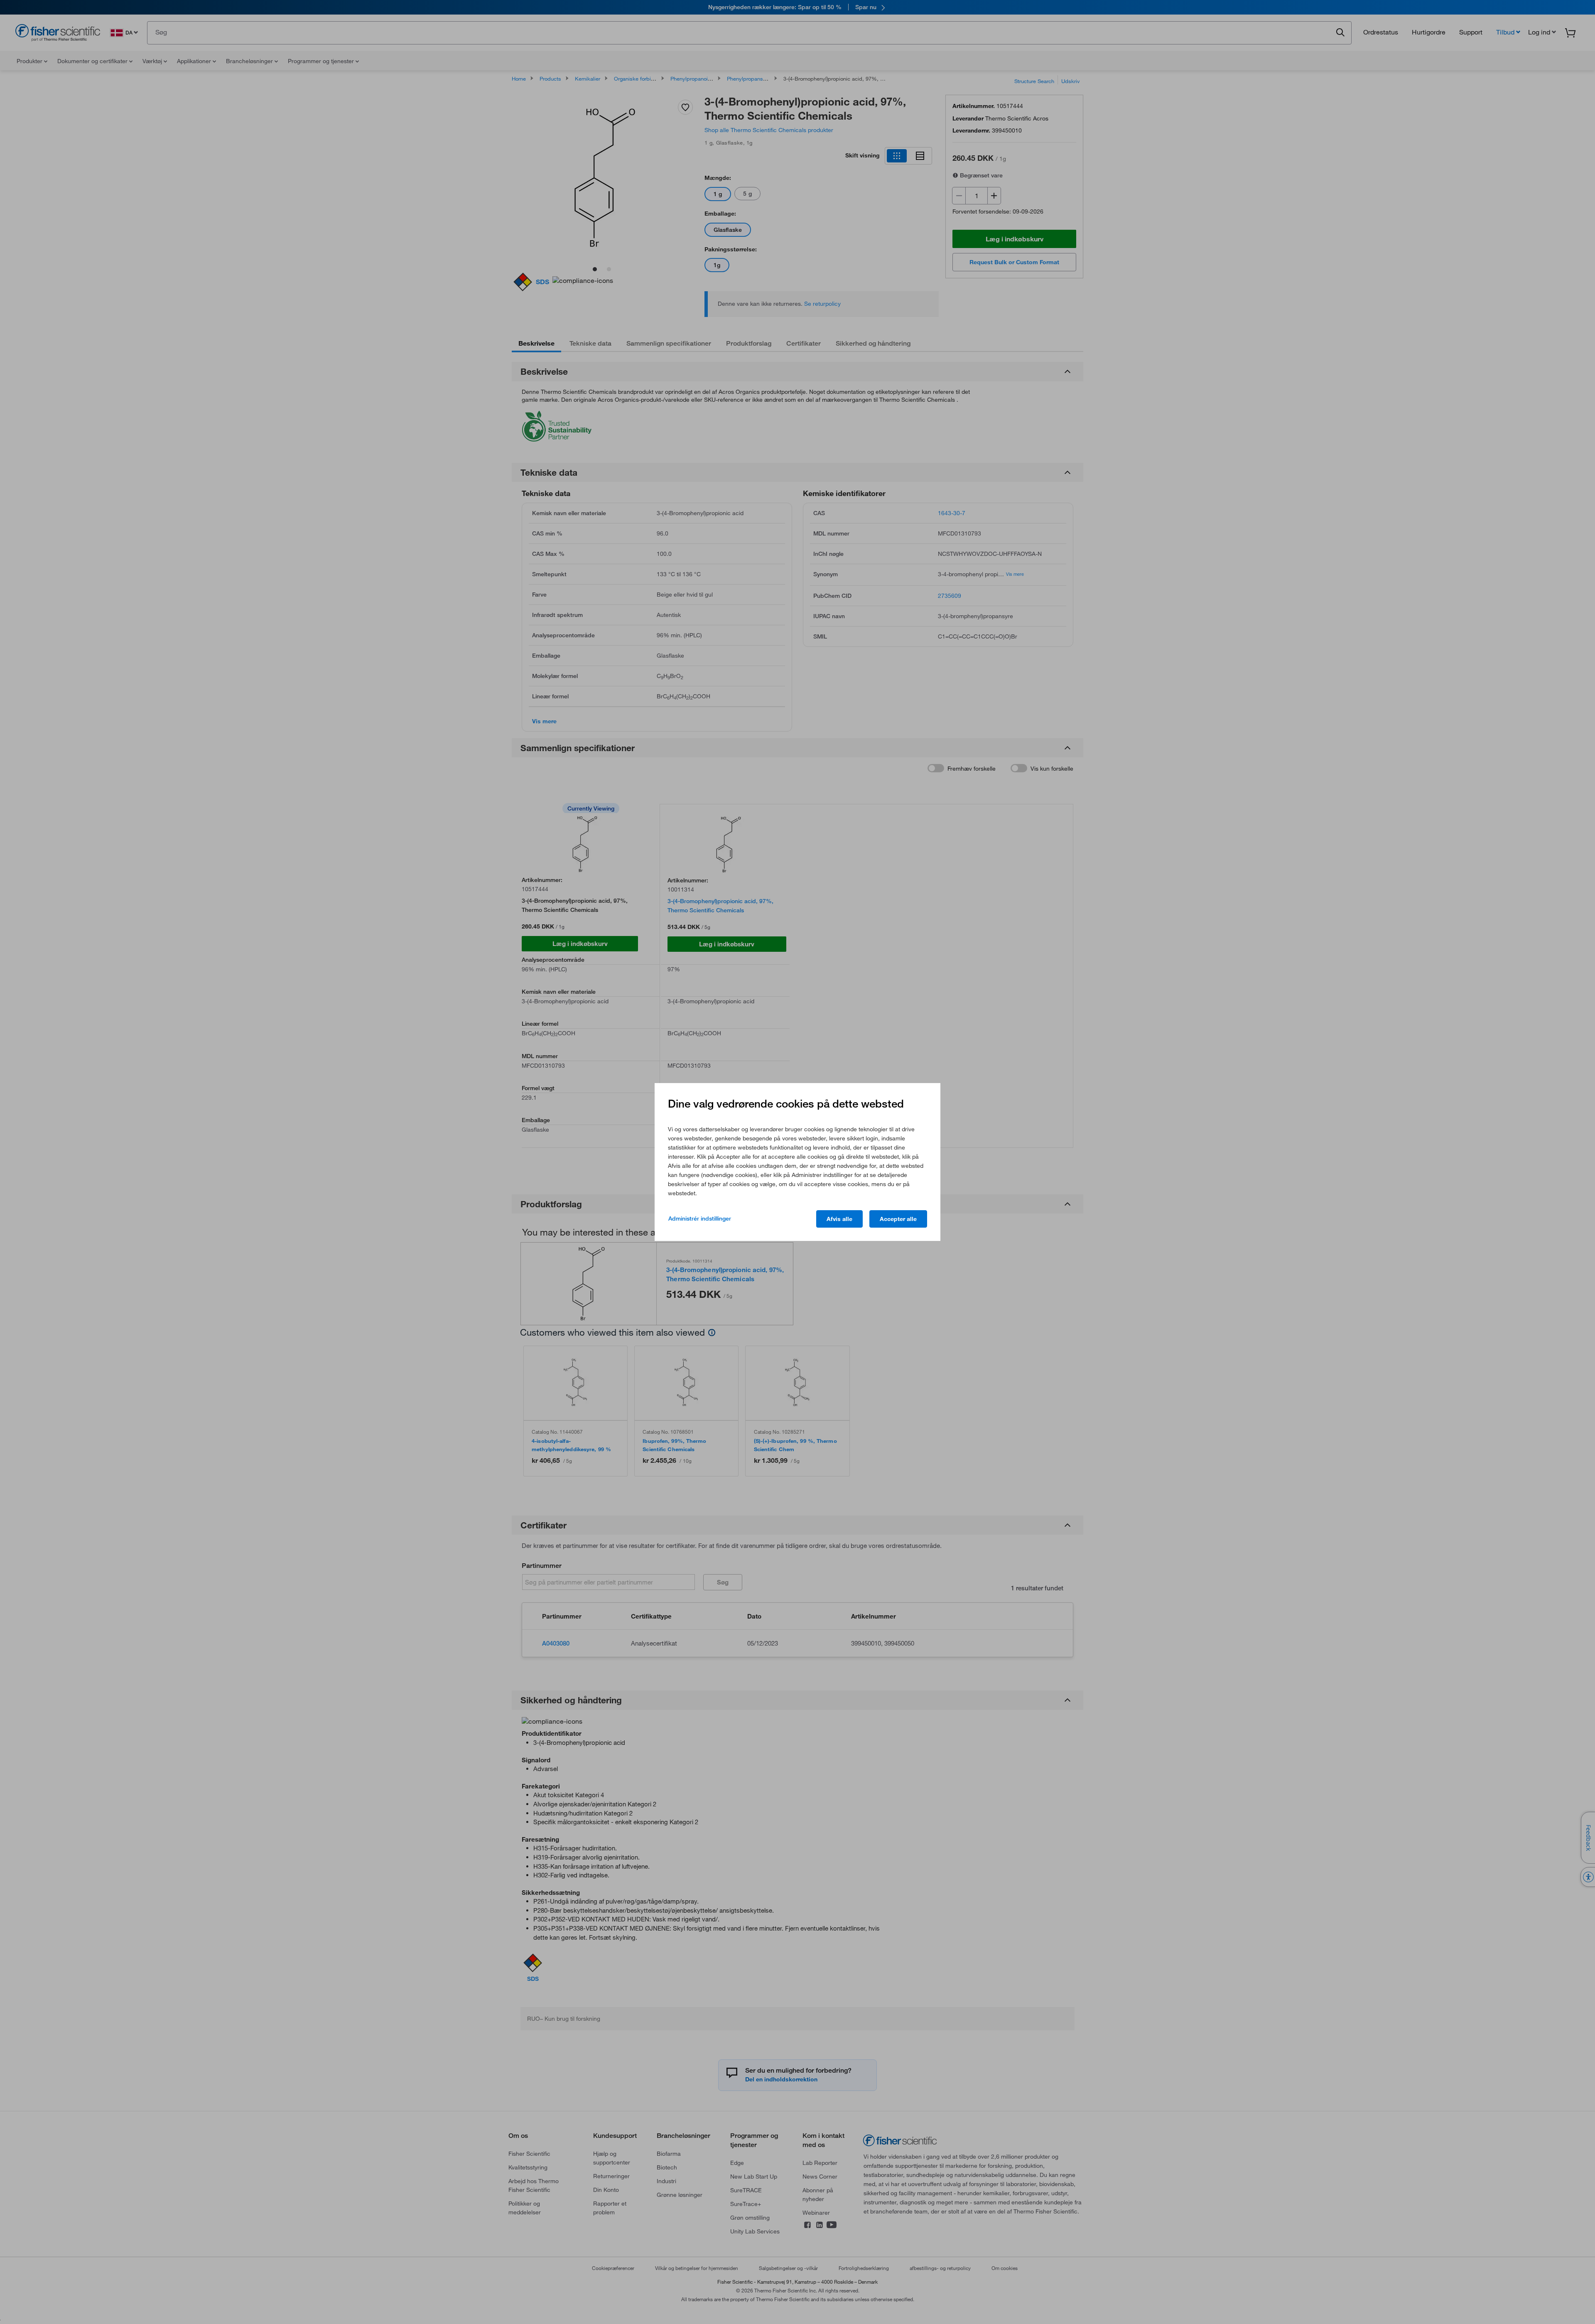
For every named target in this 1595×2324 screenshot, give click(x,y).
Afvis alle (839, 1219)
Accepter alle (898, 1219)
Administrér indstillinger (700, 1219)
